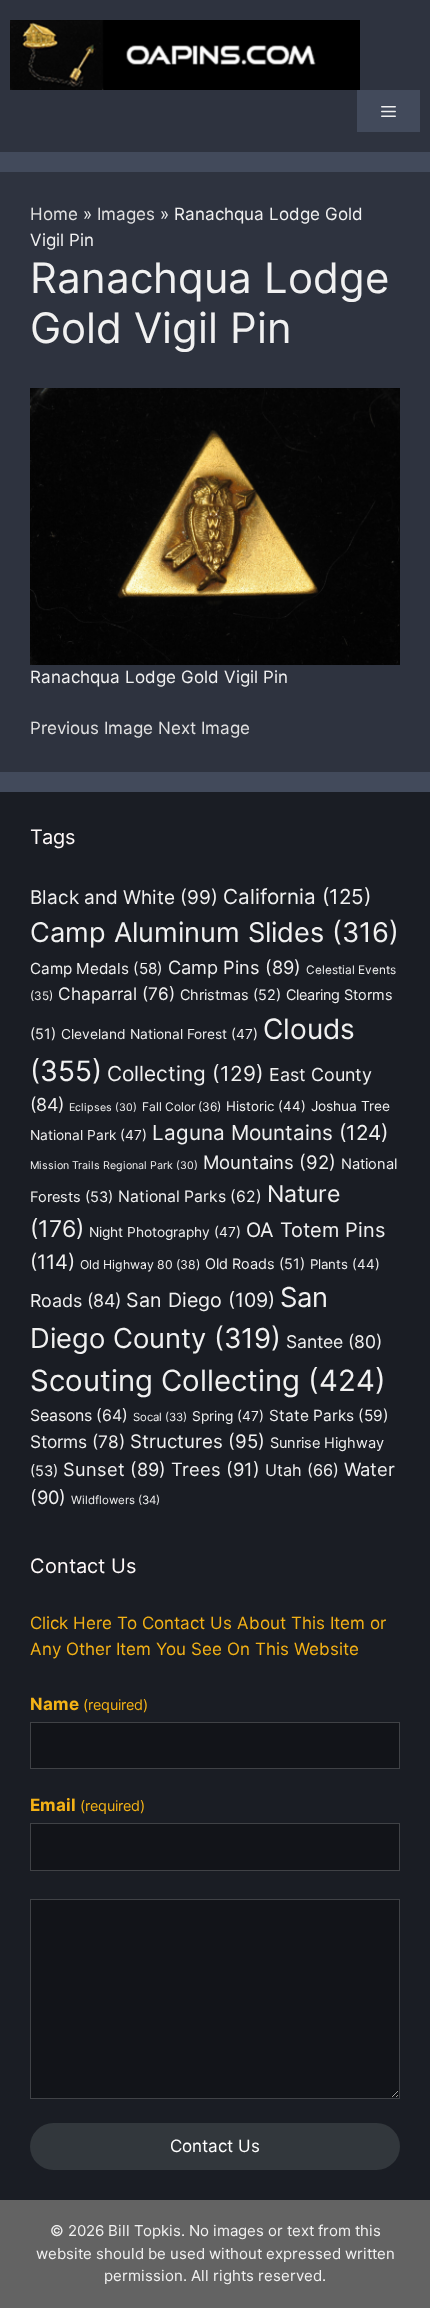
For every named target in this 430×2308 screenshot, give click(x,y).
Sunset (114, 1469)
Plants (345, 1264)
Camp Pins (234, 967)
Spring (228, 1416)
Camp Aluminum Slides (214, 932)
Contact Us (215, 2146)
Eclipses (103, 1107)
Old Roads (255, 1263)
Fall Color (181, 1106)
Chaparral (116, 993)
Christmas (230, 994)
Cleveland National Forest (159, 1034)
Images (126, 214)
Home (54, 214)
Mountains (269, 1162)
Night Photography (165, 1232)
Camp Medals (96, 968)
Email (87, 1805)
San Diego (200, 1300)
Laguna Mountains (270, 1132)
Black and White (124, 897)
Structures (197, 1441)
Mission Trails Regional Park (114, 1165)
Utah (302, 1470)
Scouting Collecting (208, 1380)
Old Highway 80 (140, 1264)
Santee (334, 1341)
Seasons (79, 1415)
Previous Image (91, 728)
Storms (77, 1441)
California (297, 896)
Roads (75, 1300)
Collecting (185, 1073)
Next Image (204, 728)
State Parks (329, 1415)
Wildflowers (115, 1500)
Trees (215, 1469)
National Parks (190, 1196)
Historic (266, 1106)
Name (89, 1704)
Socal (160, 1417)
